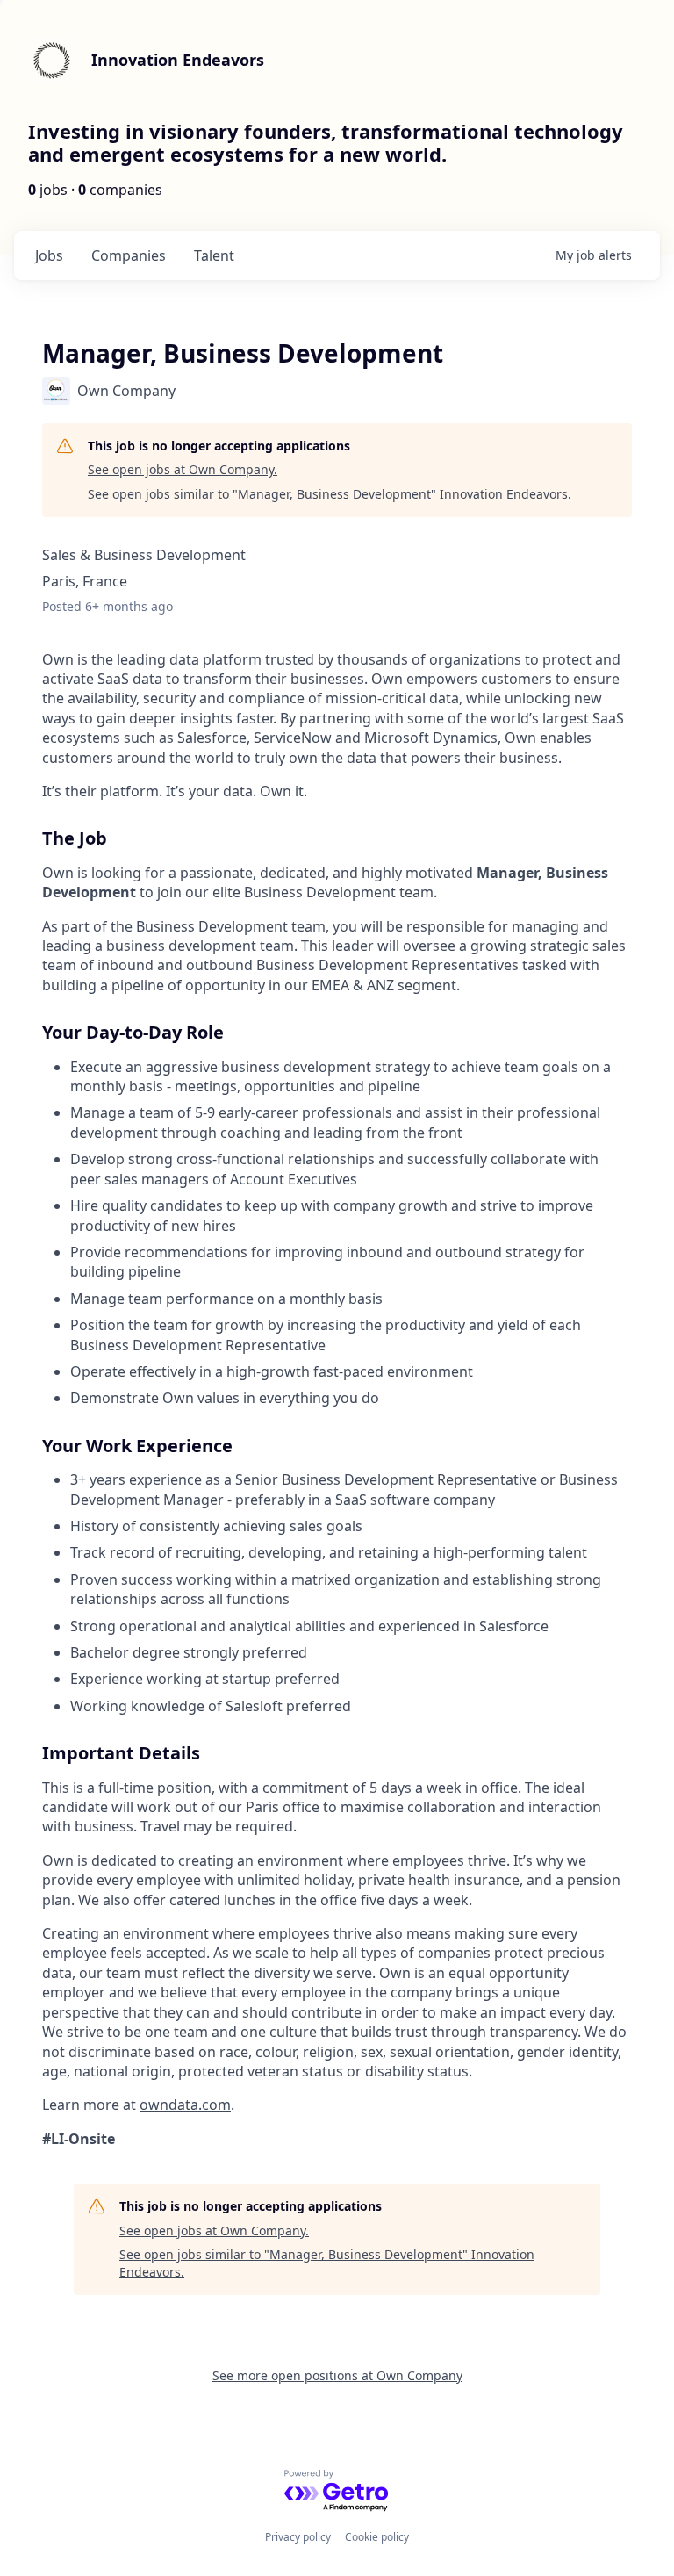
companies (129, 255)
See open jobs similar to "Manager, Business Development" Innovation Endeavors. (330, 494)
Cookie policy (377, 2537)
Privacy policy (298, 2537)
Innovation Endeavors (178, 60)
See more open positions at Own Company (337, 2375)
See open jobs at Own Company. (183, 469)
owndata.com (185, 2105)
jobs (49, 255)
